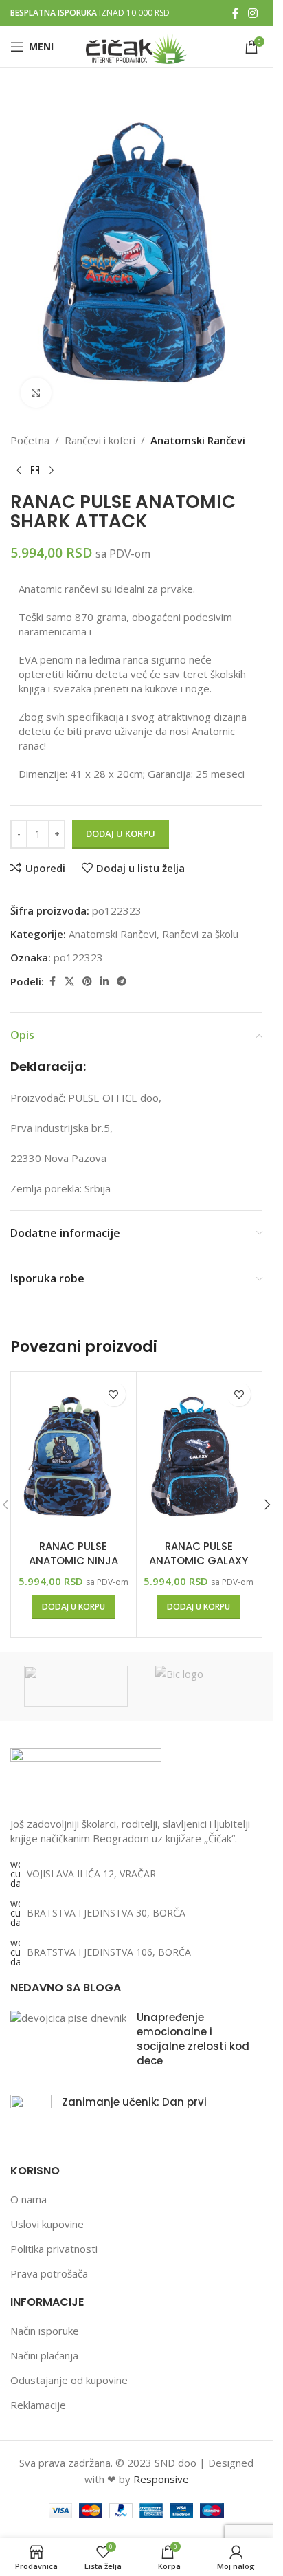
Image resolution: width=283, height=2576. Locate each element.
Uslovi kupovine (47, 2224)
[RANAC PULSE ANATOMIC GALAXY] (199, 1454)
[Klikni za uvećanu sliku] (36, 393)
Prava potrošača (49, 2273)
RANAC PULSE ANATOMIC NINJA (73, 1553)
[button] (73, 1607)
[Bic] (207, 1686)
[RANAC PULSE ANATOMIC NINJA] (73, 1454)
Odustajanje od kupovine (69, 2380)
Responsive (161, 2479)
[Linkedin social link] (104, 982)
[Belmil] (76, 1686)
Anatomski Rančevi (198, 440)
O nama (29, 2199)
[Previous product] (19, 470)
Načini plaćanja (44, 2355)
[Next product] (52, 470)
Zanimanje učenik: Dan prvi (134, 2102)
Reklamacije (38, 2405)
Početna (30, 440)
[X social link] (69, 982)
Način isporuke (45, 2331)
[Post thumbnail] (68, 2042)
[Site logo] (136, 45)
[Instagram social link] (253, 13)
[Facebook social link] (236, 13)
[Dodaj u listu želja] (114, 1394)
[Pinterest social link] (87, 982)
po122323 (78, 957)
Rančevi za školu (200, 934)
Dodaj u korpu (121, 833)
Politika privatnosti (54, 2249)
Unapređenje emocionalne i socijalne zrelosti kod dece (193, 2039)
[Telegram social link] (122, 982)
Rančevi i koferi (100, 440)
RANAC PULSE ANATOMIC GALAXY (199, 1553)
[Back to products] (35, 470)
